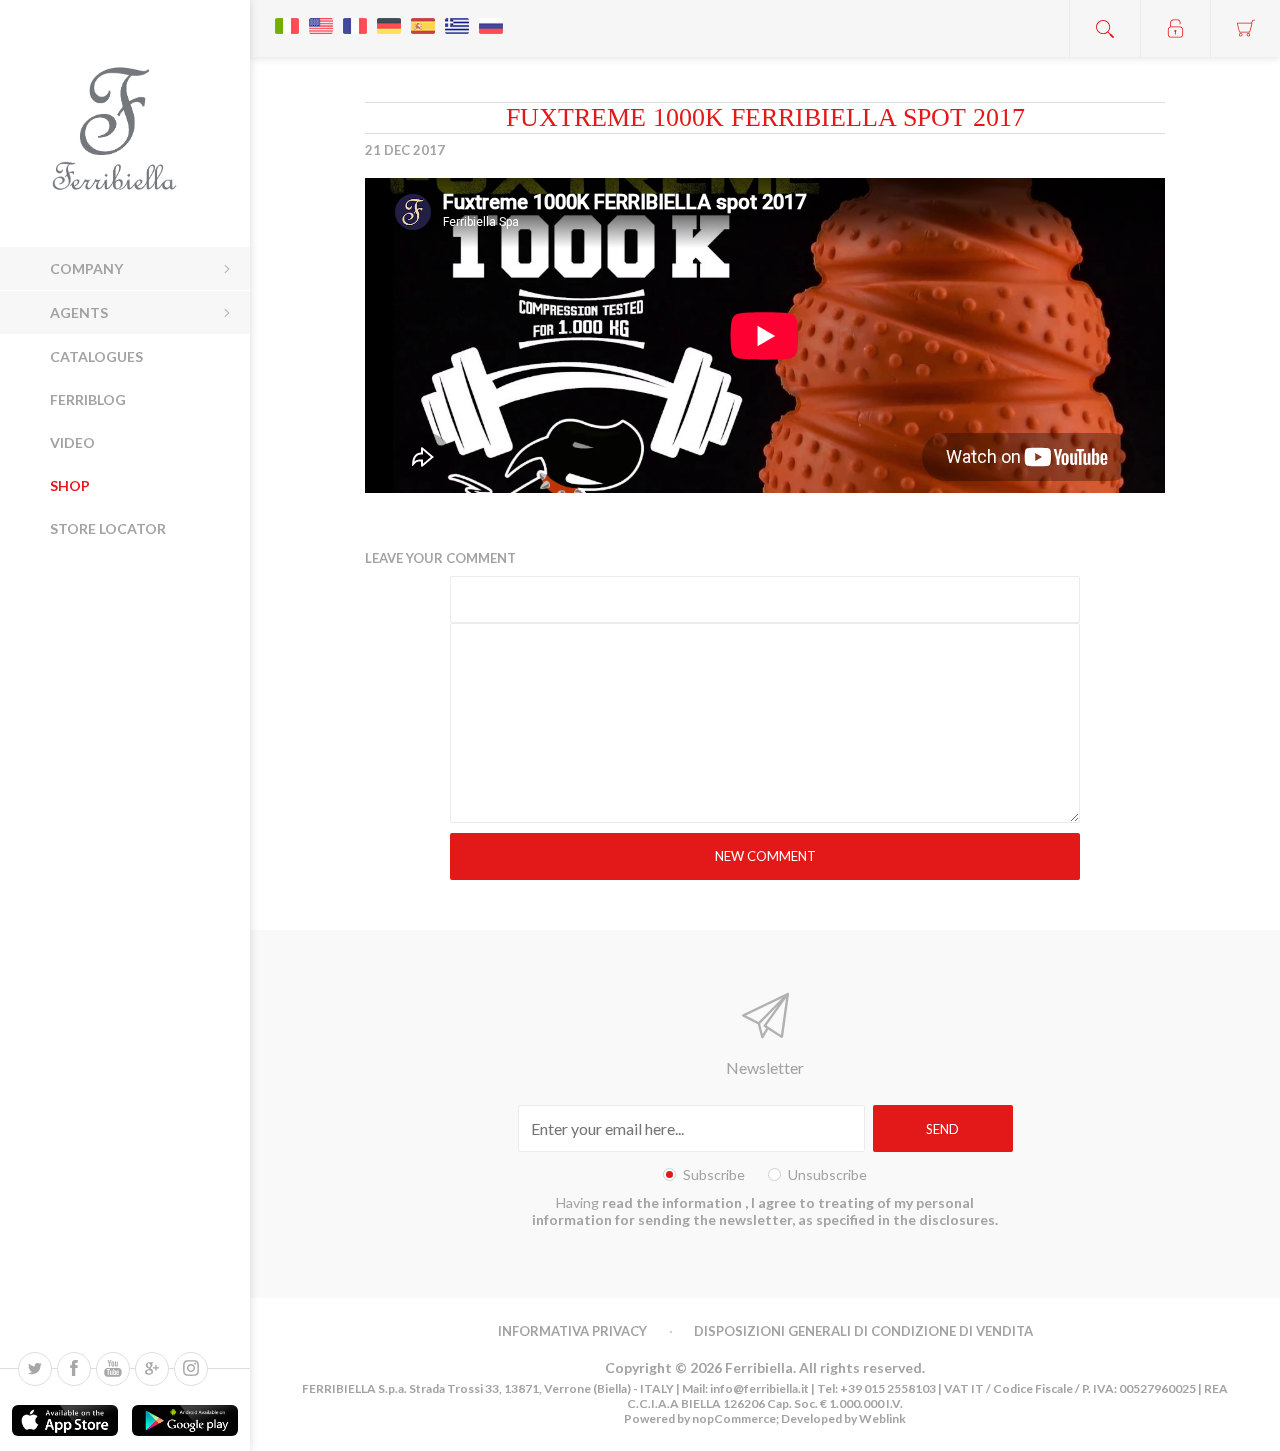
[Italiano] (287, 16)
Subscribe (714, 1174)
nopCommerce (733, 1418)
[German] (389, 16)
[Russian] (491, 16)
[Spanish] (423, 16)
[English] (321, 16)
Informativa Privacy (572, 1331)
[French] (355, 16)
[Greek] (457, 16)
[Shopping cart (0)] (1245, 28)
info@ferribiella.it (759, 1388)
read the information (673, 1202)
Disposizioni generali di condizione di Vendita (863, 1331)
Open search (1105, 28)
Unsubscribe (827, 1174)
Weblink (882, 1418)
